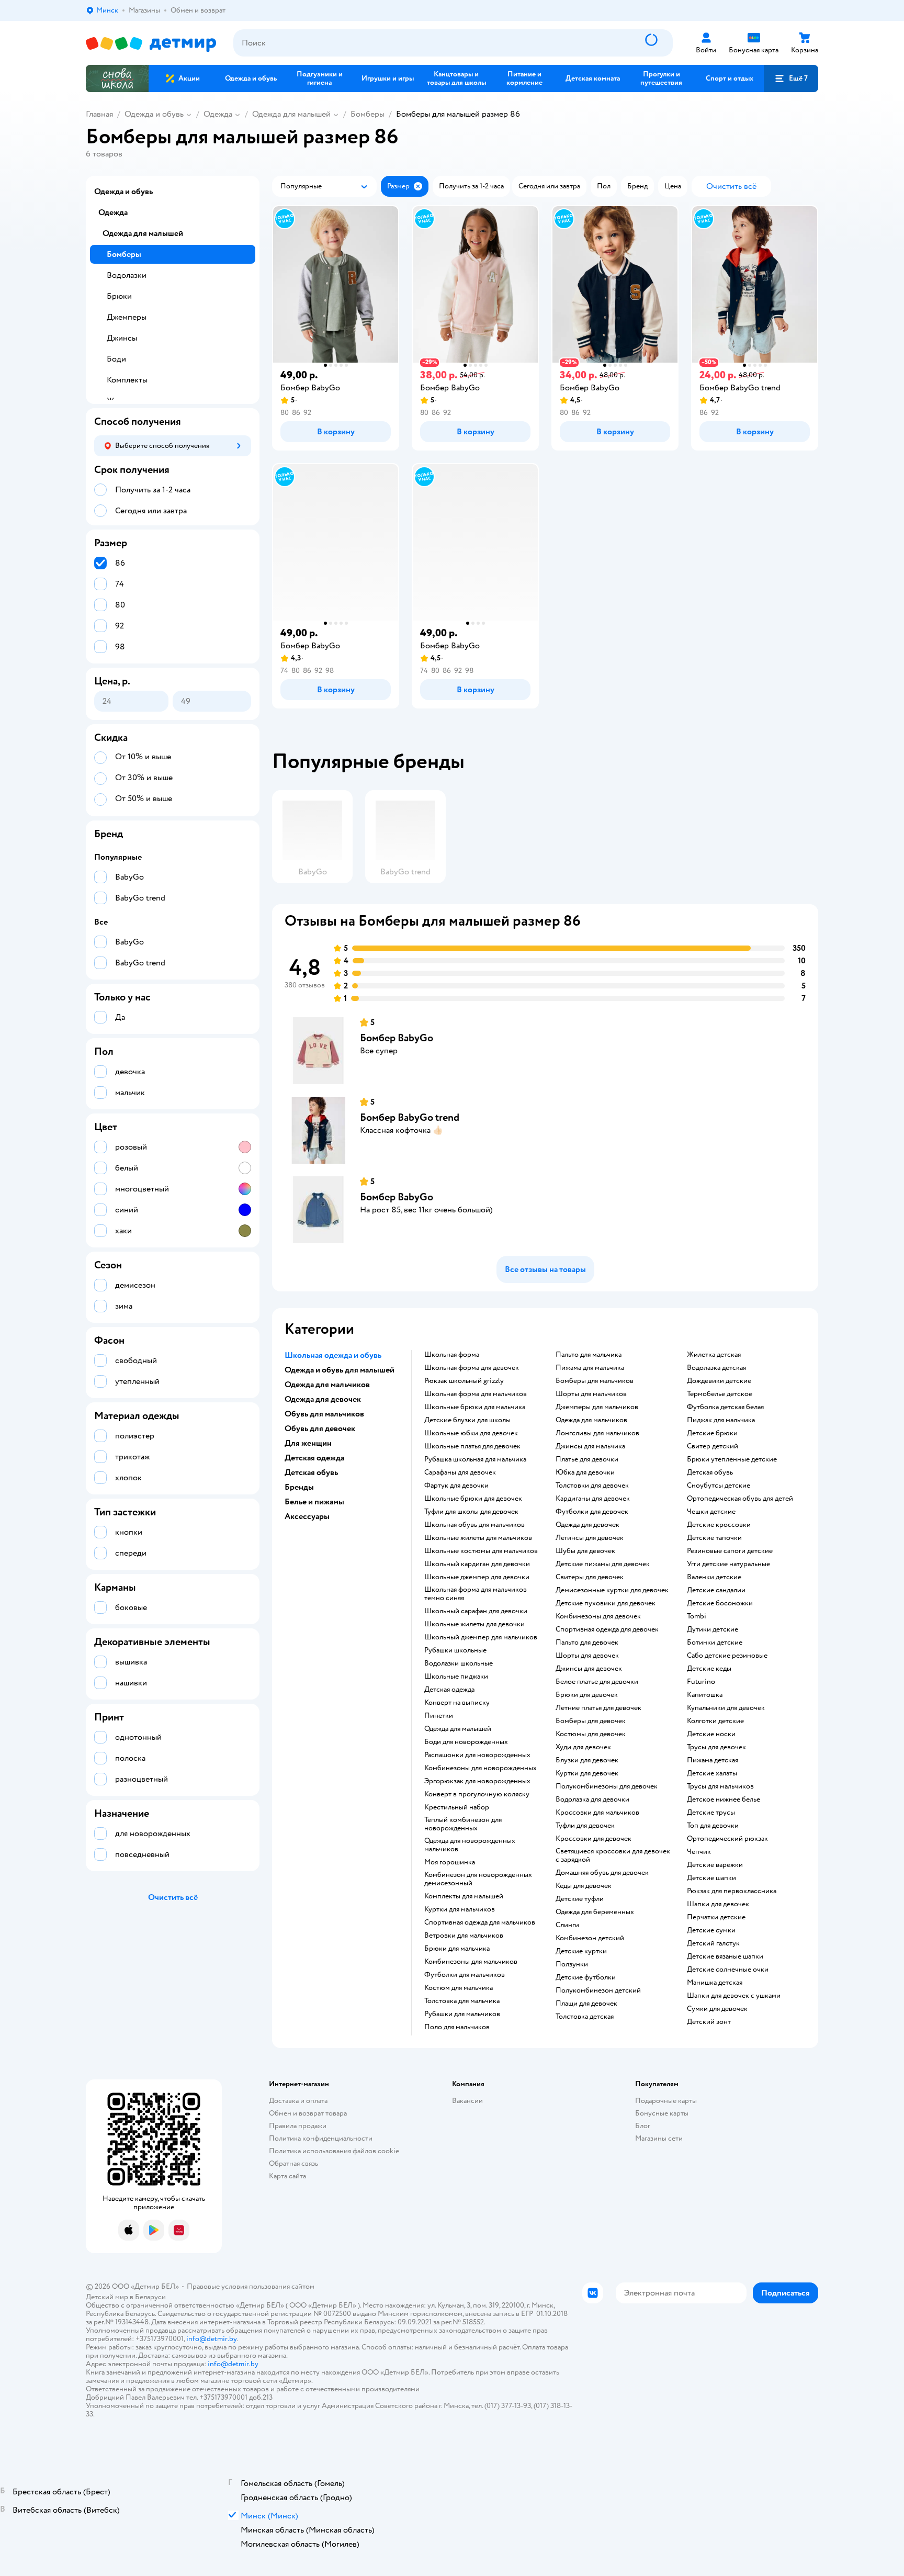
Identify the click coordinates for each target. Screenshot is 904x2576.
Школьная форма (452, 1355)
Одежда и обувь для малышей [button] (340, 1370)
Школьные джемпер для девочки (477, 1577)
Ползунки (572, 1964)
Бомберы (368, 114)
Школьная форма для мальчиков (476, 1394)
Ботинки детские (715, 1643)
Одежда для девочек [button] (323, 1399)
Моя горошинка (450, 1862)
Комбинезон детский (590, 1938)
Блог (643, 2126)
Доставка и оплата (298, 2101)
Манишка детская (715, 1983)
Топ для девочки (713, 1826)
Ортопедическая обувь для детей (740, 1499)
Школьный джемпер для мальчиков (481, 1637)
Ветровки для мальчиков (464, 1936)
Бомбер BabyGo (397, 1038)
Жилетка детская (714, 1355)
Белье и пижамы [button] (314, 1502)
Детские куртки (581, 1951)
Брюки (119, 296)
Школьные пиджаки (456, 1677)
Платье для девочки (587, 1459)
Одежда (218, 114)
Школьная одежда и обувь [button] (333, 1355)
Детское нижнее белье (724, 1799)
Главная (99, 114)
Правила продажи (298, 2126)
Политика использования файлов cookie (334, 2151)
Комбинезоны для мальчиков (471, 1962)
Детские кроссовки (719, 1525)
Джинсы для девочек (589, 1669)
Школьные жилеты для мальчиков (478, 1538)
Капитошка (705, 1695)
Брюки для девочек (587, 1695)
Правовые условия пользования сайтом (251, 2286)
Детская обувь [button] (311, 1472)
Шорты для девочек (587, 1656)
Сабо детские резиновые (727, 1656)
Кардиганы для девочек (593, 1499)
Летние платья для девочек (598, 1708)
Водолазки (127, 275)
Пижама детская (713, 1760)
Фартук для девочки (456, 1486)
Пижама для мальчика (590, 1368)
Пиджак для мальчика (721, 1420)
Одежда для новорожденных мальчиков (470, 1845)
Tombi (697, 1616)
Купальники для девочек (726, 1708)
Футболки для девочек (592, 1512)
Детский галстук (713, 1943)
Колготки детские (715, 1721)
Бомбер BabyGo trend (410, 1117)
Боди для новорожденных (466, 1742)
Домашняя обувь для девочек (602, 1873)
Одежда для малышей (291, 114)
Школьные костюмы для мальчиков (481, 1551)
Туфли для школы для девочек (471, 1512)
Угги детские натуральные (728, 1564)
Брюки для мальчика (457, 1949)
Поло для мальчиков (457, 2027)
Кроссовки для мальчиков (597, 1813)
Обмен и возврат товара (308, 2113)
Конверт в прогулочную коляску (477, 1794)
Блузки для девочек (587, 1760)
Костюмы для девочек (591, 1734)
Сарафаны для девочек (460, 1472)
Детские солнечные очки (728, 1970)
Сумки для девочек (717, 2009)
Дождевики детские (719, 1381)
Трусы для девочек (716, 1747)
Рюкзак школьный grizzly (464, 1381)
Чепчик (699, 1852)
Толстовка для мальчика (462, 2001)
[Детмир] (151, 43)
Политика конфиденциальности (321, 2138)
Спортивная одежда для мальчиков (480, 1922)
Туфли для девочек (585, 1826)
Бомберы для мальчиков (595, 1381)
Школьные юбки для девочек (471, 1433)
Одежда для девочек (587, 1525)
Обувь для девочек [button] (320, 1428)
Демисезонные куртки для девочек (612, 1590)
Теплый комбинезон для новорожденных (463, 1824)
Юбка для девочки (585, 1472)
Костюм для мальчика (459, 1988)
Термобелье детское (720, 1394)
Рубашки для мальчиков (462, 2014)
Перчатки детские (716, 1917)
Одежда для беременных (595, 1912)
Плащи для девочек (586, 2004)
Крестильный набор (457, 1807)
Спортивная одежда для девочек (607, 1629)
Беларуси (150, 2297)
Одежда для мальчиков (591, 1420)
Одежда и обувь (154, 114)
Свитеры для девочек (590, 1577)
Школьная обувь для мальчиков (474, 1525)
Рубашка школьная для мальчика (475, 1459)
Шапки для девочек (718, 1904)
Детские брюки (712, 1433)
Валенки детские (714, 1577)
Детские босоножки (720, 1603)
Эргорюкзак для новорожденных (477, 1781)
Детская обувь (710, 1472)
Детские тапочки (714, 1538)
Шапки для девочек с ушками (734, 1996)
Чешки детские (711, 1512)
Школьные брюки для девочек (473, 1499)
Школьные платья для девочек (472, 1446)
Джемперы (127, 317)
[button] (791, 78)
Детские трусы (711, 1813)
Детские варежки (715, 1865)
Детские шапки (711, 1878)
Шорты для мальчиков (591, 1394)
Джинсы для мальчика (590, 1446)
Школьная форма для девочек (472, 1368)
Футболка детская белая (725, 1407)
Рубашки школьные (455, 1650)
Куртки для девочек (587, 1773)
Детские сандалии (716, 1590)
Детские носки (711, 1734)
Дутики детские (713, 1629)
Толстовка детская (585, 2017)
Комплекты (127, 380)
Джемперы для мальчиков (597, 1407)
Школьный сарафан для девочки (476, 1611)
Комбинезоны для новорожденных (481, 1768)
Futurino (701, 1682)
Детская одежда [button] (314, 1458)
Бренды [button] (299, 1487)
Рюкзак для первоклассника (732, 1891)
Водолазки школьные (459, 1663)
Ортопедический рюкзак (727, 1839)
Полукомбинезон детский (598, 1990)
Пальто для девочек (587, 1643)
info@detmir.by (211, 2339)
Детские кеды (709, 1669)
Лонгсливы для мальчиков (597, 1433)
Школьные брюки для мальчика (475, 1407)
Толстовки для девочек (592, 1486)
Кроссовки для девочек (594, 1839)
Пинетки (439, 1716)
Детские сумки (711, 1930)
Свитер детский (713, 1446)
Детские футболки (586, 1977)
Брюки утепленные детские (732, 1459)
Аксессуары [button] (307, 1516)
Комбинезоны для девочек (598, 1616)
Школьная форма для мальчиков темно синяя (476, 1594)
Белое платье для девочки (597, 1682)
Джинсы (122, 338)
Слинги (567, 1925)
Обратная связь (293, 2163)
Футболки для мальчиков (465, 1975)
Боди (116, 359)
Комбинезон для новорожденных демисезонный (478, 1879)
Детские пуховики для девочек (606, 1603)
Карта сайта (287, 2176)
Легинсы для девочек (590, 1538)
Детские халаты (712, 1773)
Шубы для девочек (585, 1551)
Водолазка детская (716, 1368)
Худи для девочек (583, 1747)
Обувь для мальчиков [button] (324, 1414)
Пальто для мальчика (589, 1355)
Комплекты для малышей (464, 1896)
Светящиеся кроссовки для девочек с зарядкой (613, 1855)
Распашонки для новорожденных (477, 1755)
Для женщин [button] (308, 1443)
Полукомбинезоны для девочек (607, 1786)
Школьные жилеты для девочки (474, 1624)
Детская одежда (449, 1690)
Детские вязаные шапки (725, 1956)
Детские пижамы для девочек (603, 1564)
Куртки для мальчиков (460, 1909)
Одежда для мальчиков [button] (327, 1385)
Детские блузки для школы (467, 1420)
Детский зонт (709, 2022)
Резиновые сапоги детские (730, 1551)
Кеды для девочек (584, 1886)
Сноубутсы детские (719, 1486)
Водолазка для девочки (592, 1799)
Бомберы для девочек (591, 1721)
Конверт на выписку (457, 1703)
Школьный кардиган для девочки (477, 1564)
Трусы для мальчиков (720, 1786)
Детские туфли (580, 1899)
